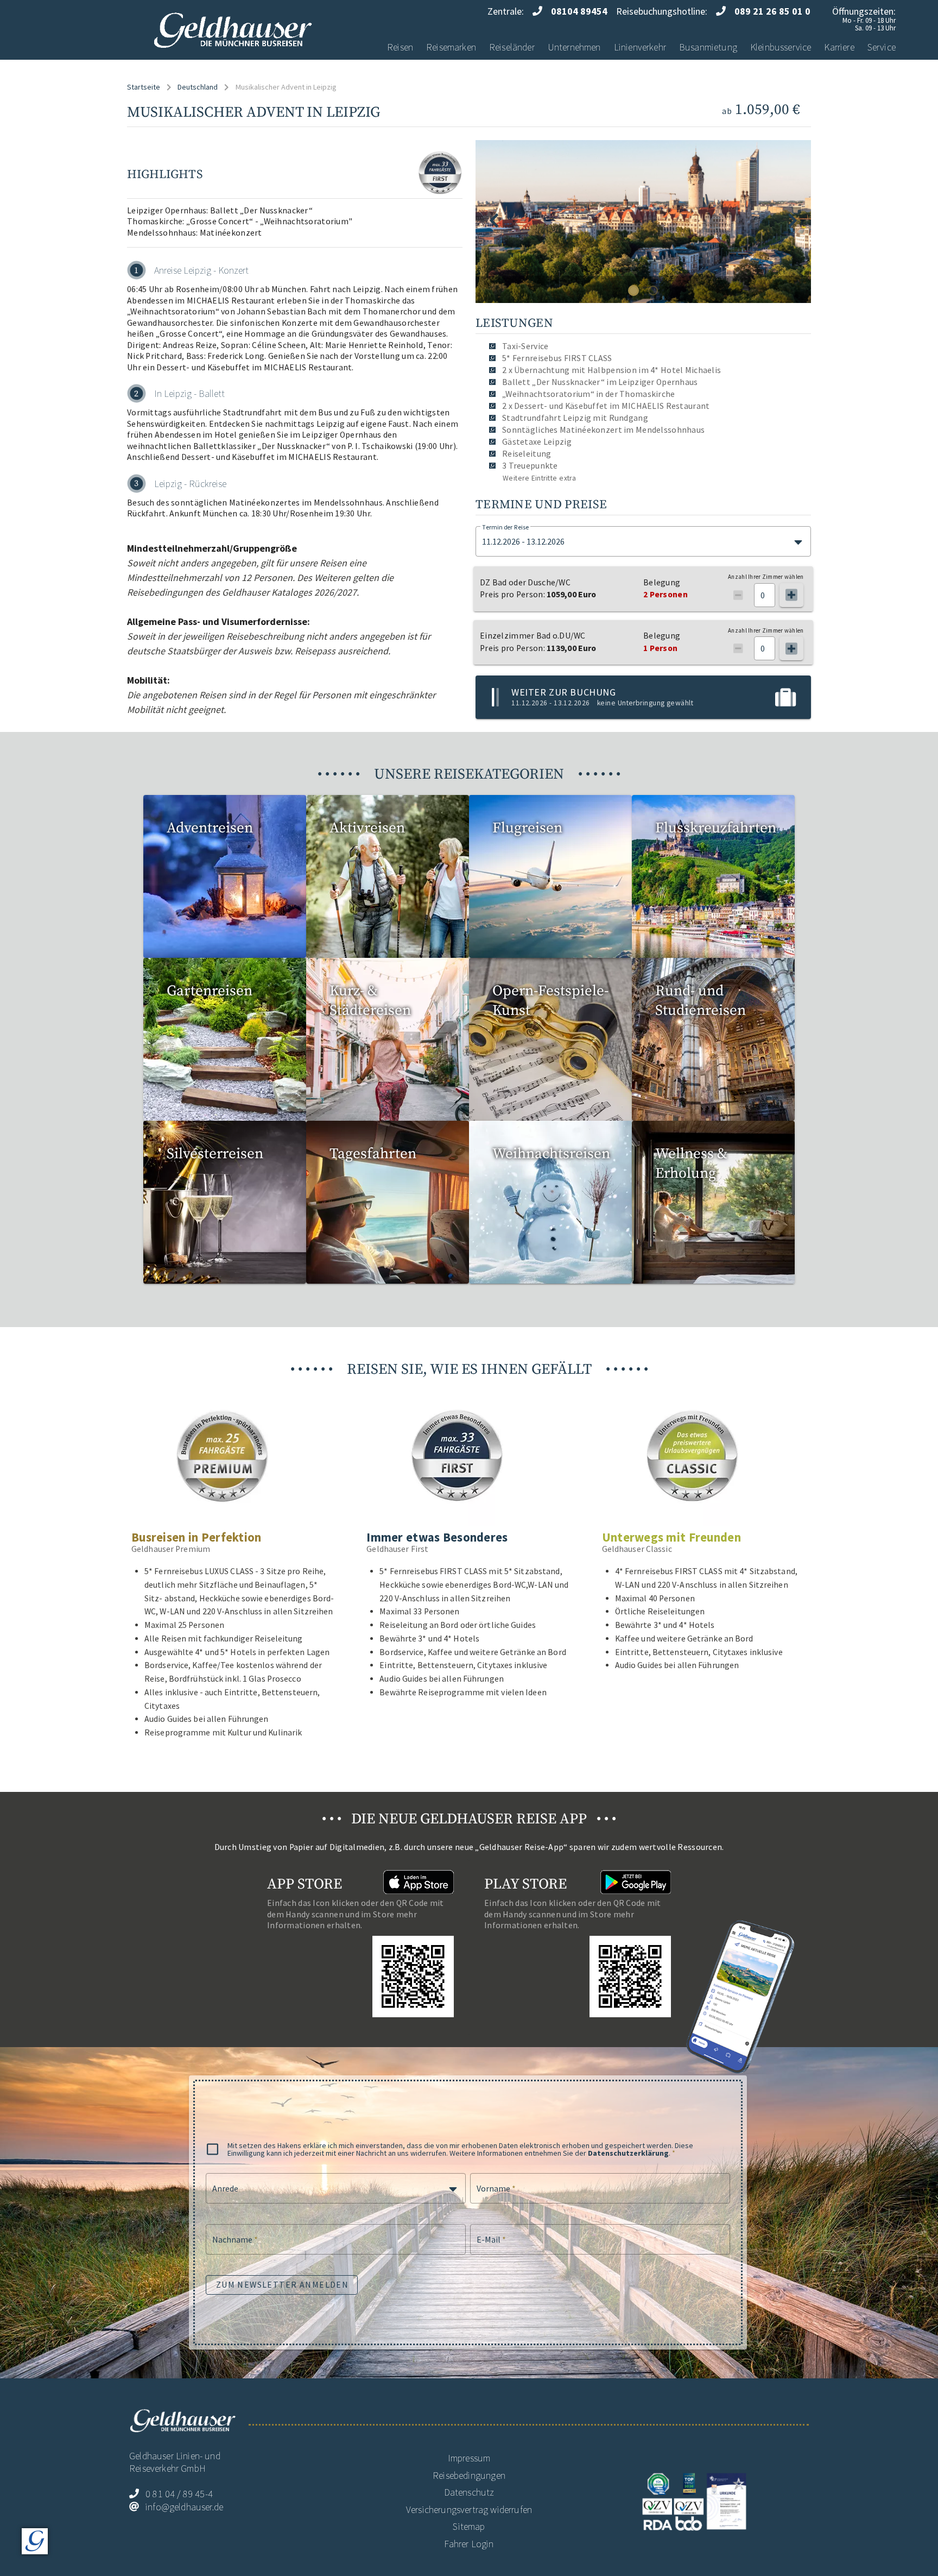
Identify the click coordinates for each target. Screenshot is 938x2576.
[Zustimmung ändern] (35, 2541)
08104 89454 (579, 11)
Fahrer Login (469, 2544)
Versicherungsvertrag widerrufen (469, 2509)
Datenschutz (469, 2492)
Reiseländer (512, 47)
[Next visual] (793, 220)
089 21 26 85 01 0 (772, 11)
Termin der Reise (505, 527)
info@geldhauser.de (184, 2507)
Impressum (469, 2458)
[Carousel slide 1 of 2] (633, 291)
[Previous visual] (494, 220)
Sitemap (469, 2526)
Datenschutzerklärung (628, 2153)
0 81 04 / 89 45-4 (179, 2494)
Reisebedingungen (469, 2475)
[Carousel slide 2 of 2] (653, 291)
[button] (643, 541)
